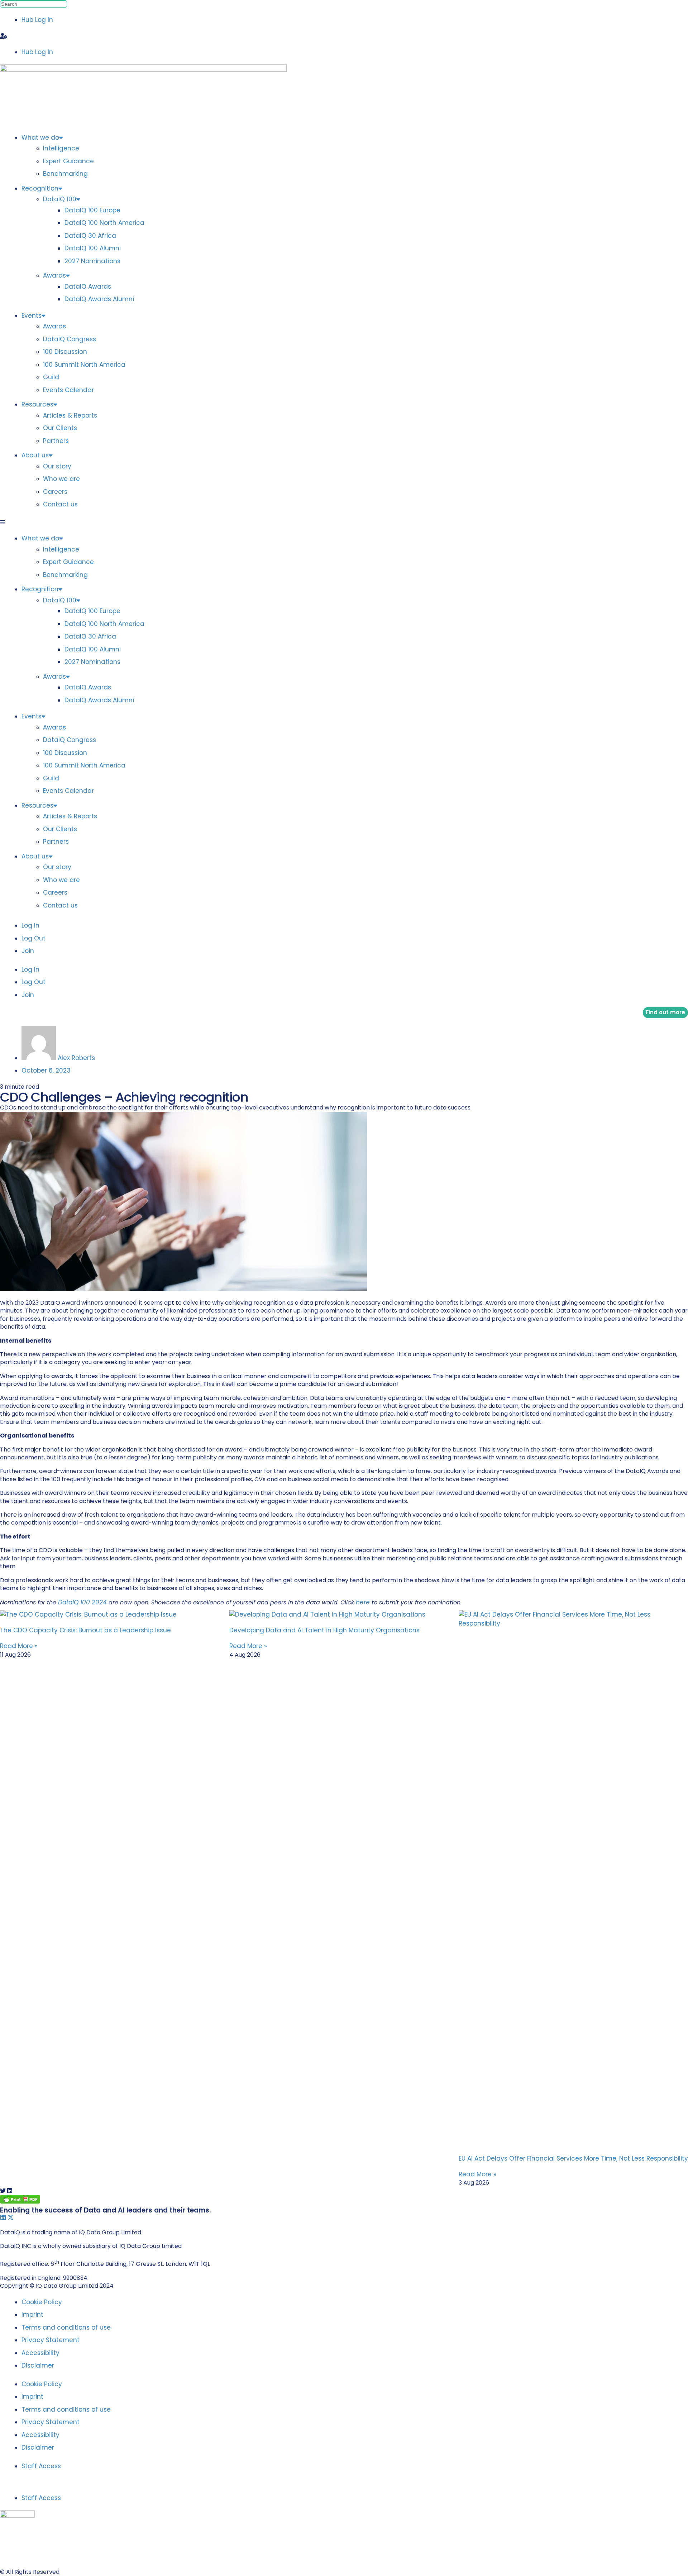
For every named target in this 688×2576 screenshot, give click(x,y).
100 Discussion (65, 352)
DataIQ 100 (60, 199)
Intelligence (61, 148)
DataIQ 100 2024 (82, 1602)
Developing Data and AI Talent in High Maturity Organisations (324, 1630)
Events (32, 316)
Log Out (34, 938)
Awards (54, 275)
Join (28, 951)
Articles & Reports (70, 415)
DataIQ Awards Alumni (99, 299)
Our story (57, 466)
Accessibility (40, 2353)
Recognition (40, 188)
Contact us (60, 504)
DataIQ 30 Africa (90, 236)
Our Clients (60, 428)
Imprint (32, 2315)
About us (35, 455)
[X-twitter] (11, 2217)
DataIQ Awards (88, 287)
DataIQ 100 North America (104, 223)
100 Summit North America (84, 365)
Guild (51, 377)
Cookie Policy (42, 2302)
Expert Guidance (68, 161)
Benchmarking (65, 174)
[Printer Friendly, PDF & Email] (20, 2201)
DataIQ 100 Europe (92, 210)
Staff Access (41, 2466)
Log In (30, 925)
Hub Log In (37, 20)
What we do (40, 138)
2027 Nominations (92, 261)
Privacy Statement (51, 2340)
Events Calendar (68, 390)
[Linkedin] (3, 2217)
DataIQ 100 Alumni (93, 248)
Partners (56, 441)
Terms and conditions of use (66, 2327)
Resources (37, 404)
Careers (55, 492)
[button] (344, 36)
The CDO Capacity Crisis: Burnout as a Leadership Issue (85, 1630)
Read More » (19, 1646)
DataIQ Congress (70, 339)
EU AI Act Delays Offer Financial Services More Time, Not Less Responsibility (573, 2158)
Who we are (61, 479)
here (363, 1602)
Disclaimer (38, 2365)
